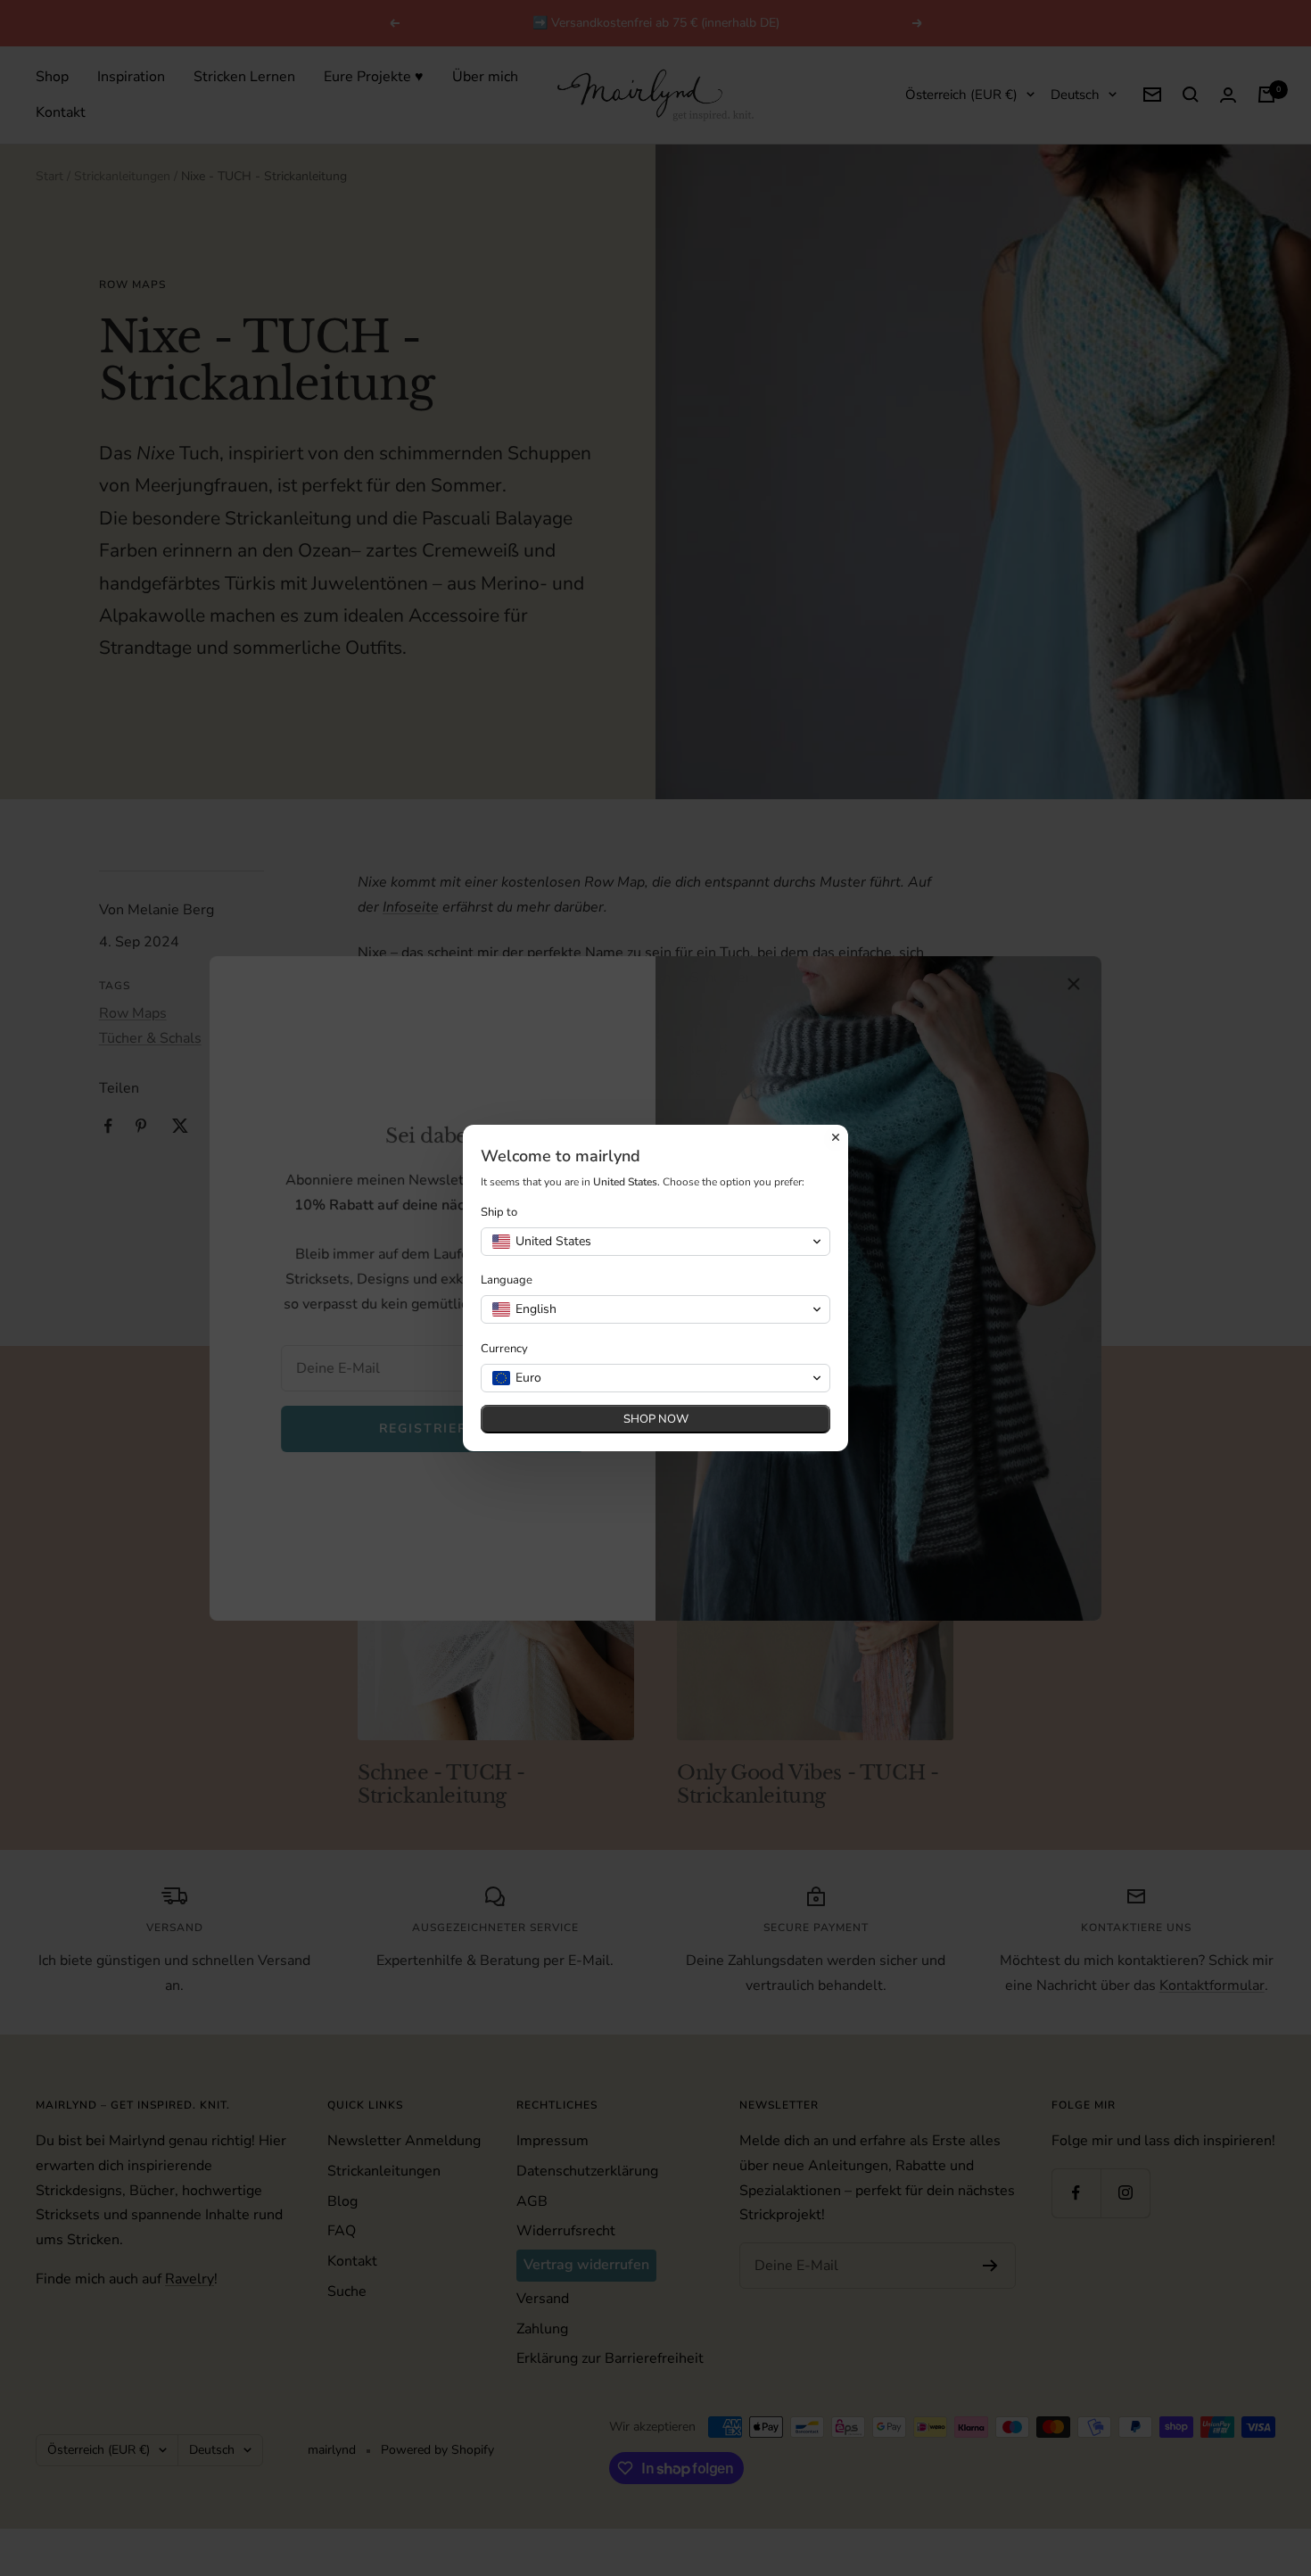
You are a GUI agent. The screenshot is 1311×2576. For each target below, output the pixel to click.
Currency (504, 1349)
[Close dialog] (836, 1137)
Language (507, 1280)
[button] (655, 1242)
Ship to (499, 1213)
